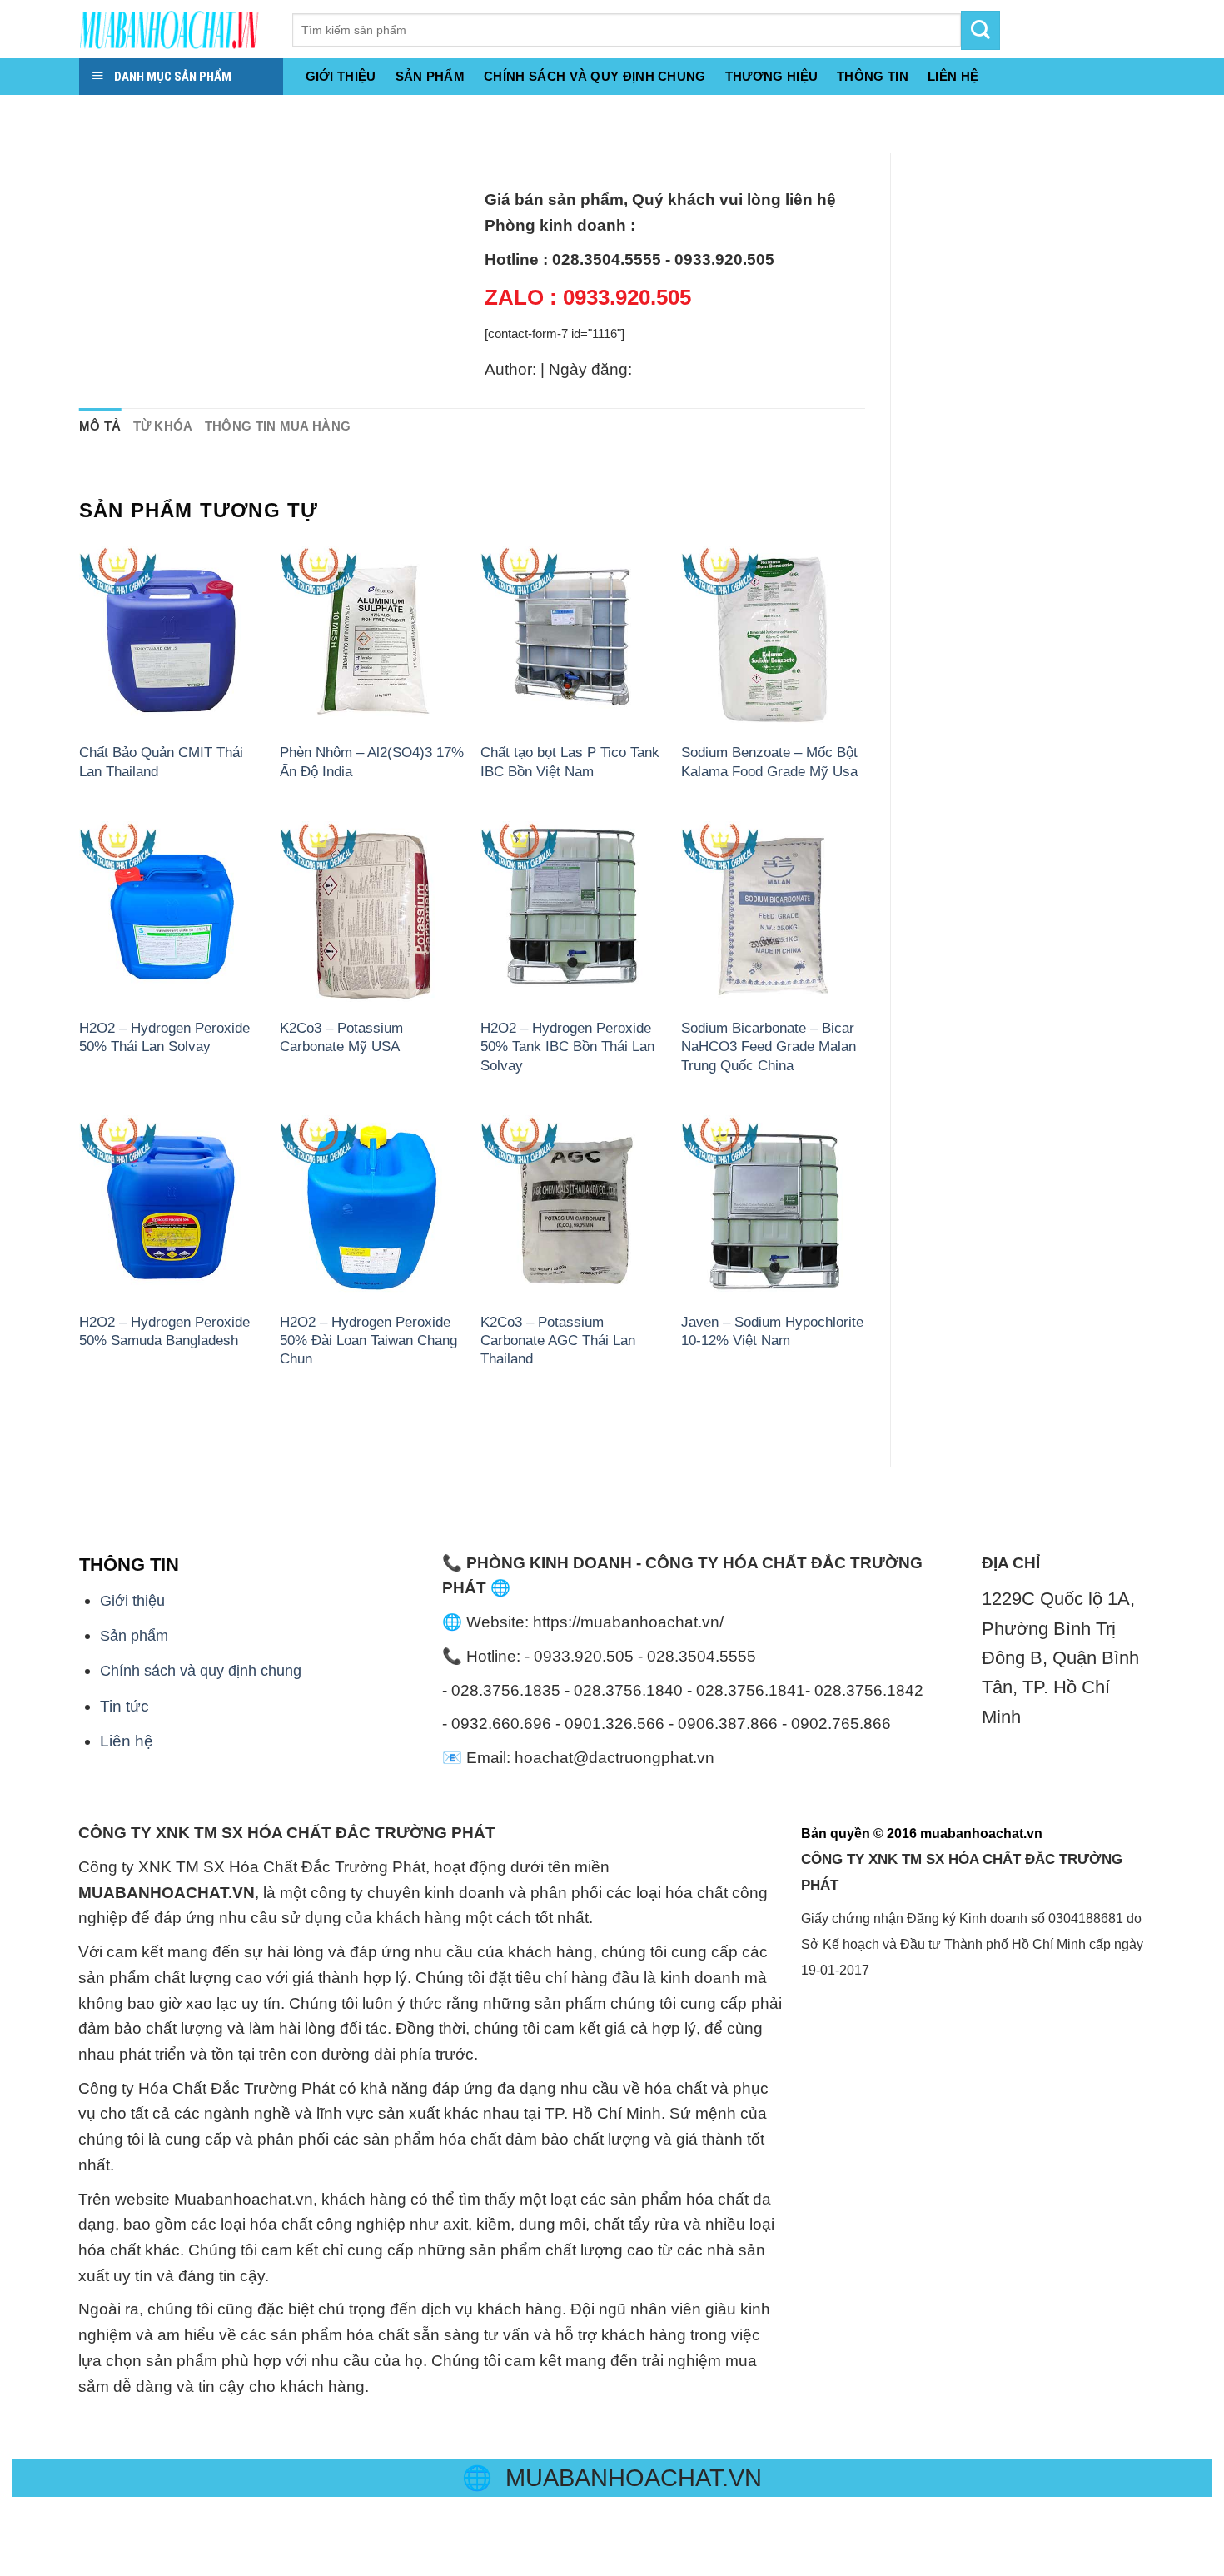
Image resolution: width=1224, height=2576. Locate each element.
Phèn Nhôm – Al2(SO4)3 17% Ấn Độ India (372, 761)
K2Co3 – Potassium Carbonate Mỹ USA (341, 1037)
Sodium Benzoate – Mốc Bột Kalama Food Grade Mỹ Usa (769, 761)
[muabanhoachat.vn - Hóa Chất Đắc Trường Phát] (173, 29)
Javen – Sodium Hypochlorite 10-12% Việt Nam (772, 1331)
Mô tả (100, 426)
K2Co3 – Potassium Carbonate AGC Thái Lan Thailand (558, 1340)
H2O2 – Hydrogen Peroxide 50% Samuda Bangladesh (164, 1331)
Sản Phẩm (430, 76)
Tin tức (124, 1706)
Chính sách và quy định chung (595, 76)
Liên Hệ (953, 76)
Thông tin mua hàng (278, 426)
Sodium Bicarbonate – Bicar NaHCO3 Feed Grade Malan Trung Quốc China (769, 1046)
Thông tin (873, 76)
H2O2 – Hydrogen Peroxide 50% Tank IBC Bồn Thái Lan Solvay (567, 1046)
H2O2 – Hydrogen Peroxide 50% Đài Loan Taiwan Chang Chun (368, 1340)
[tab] (100, 427)
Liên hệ (127, 1741)
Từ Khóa (163, 426)
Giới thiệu (341, 76)
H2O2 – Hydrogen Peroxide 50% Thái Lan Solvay (164, 1037)
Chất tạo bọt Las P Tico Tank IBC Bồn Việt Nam (570, 761)
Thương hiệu (771, 76)
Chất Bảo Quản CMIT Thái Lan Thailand (161, 761)
